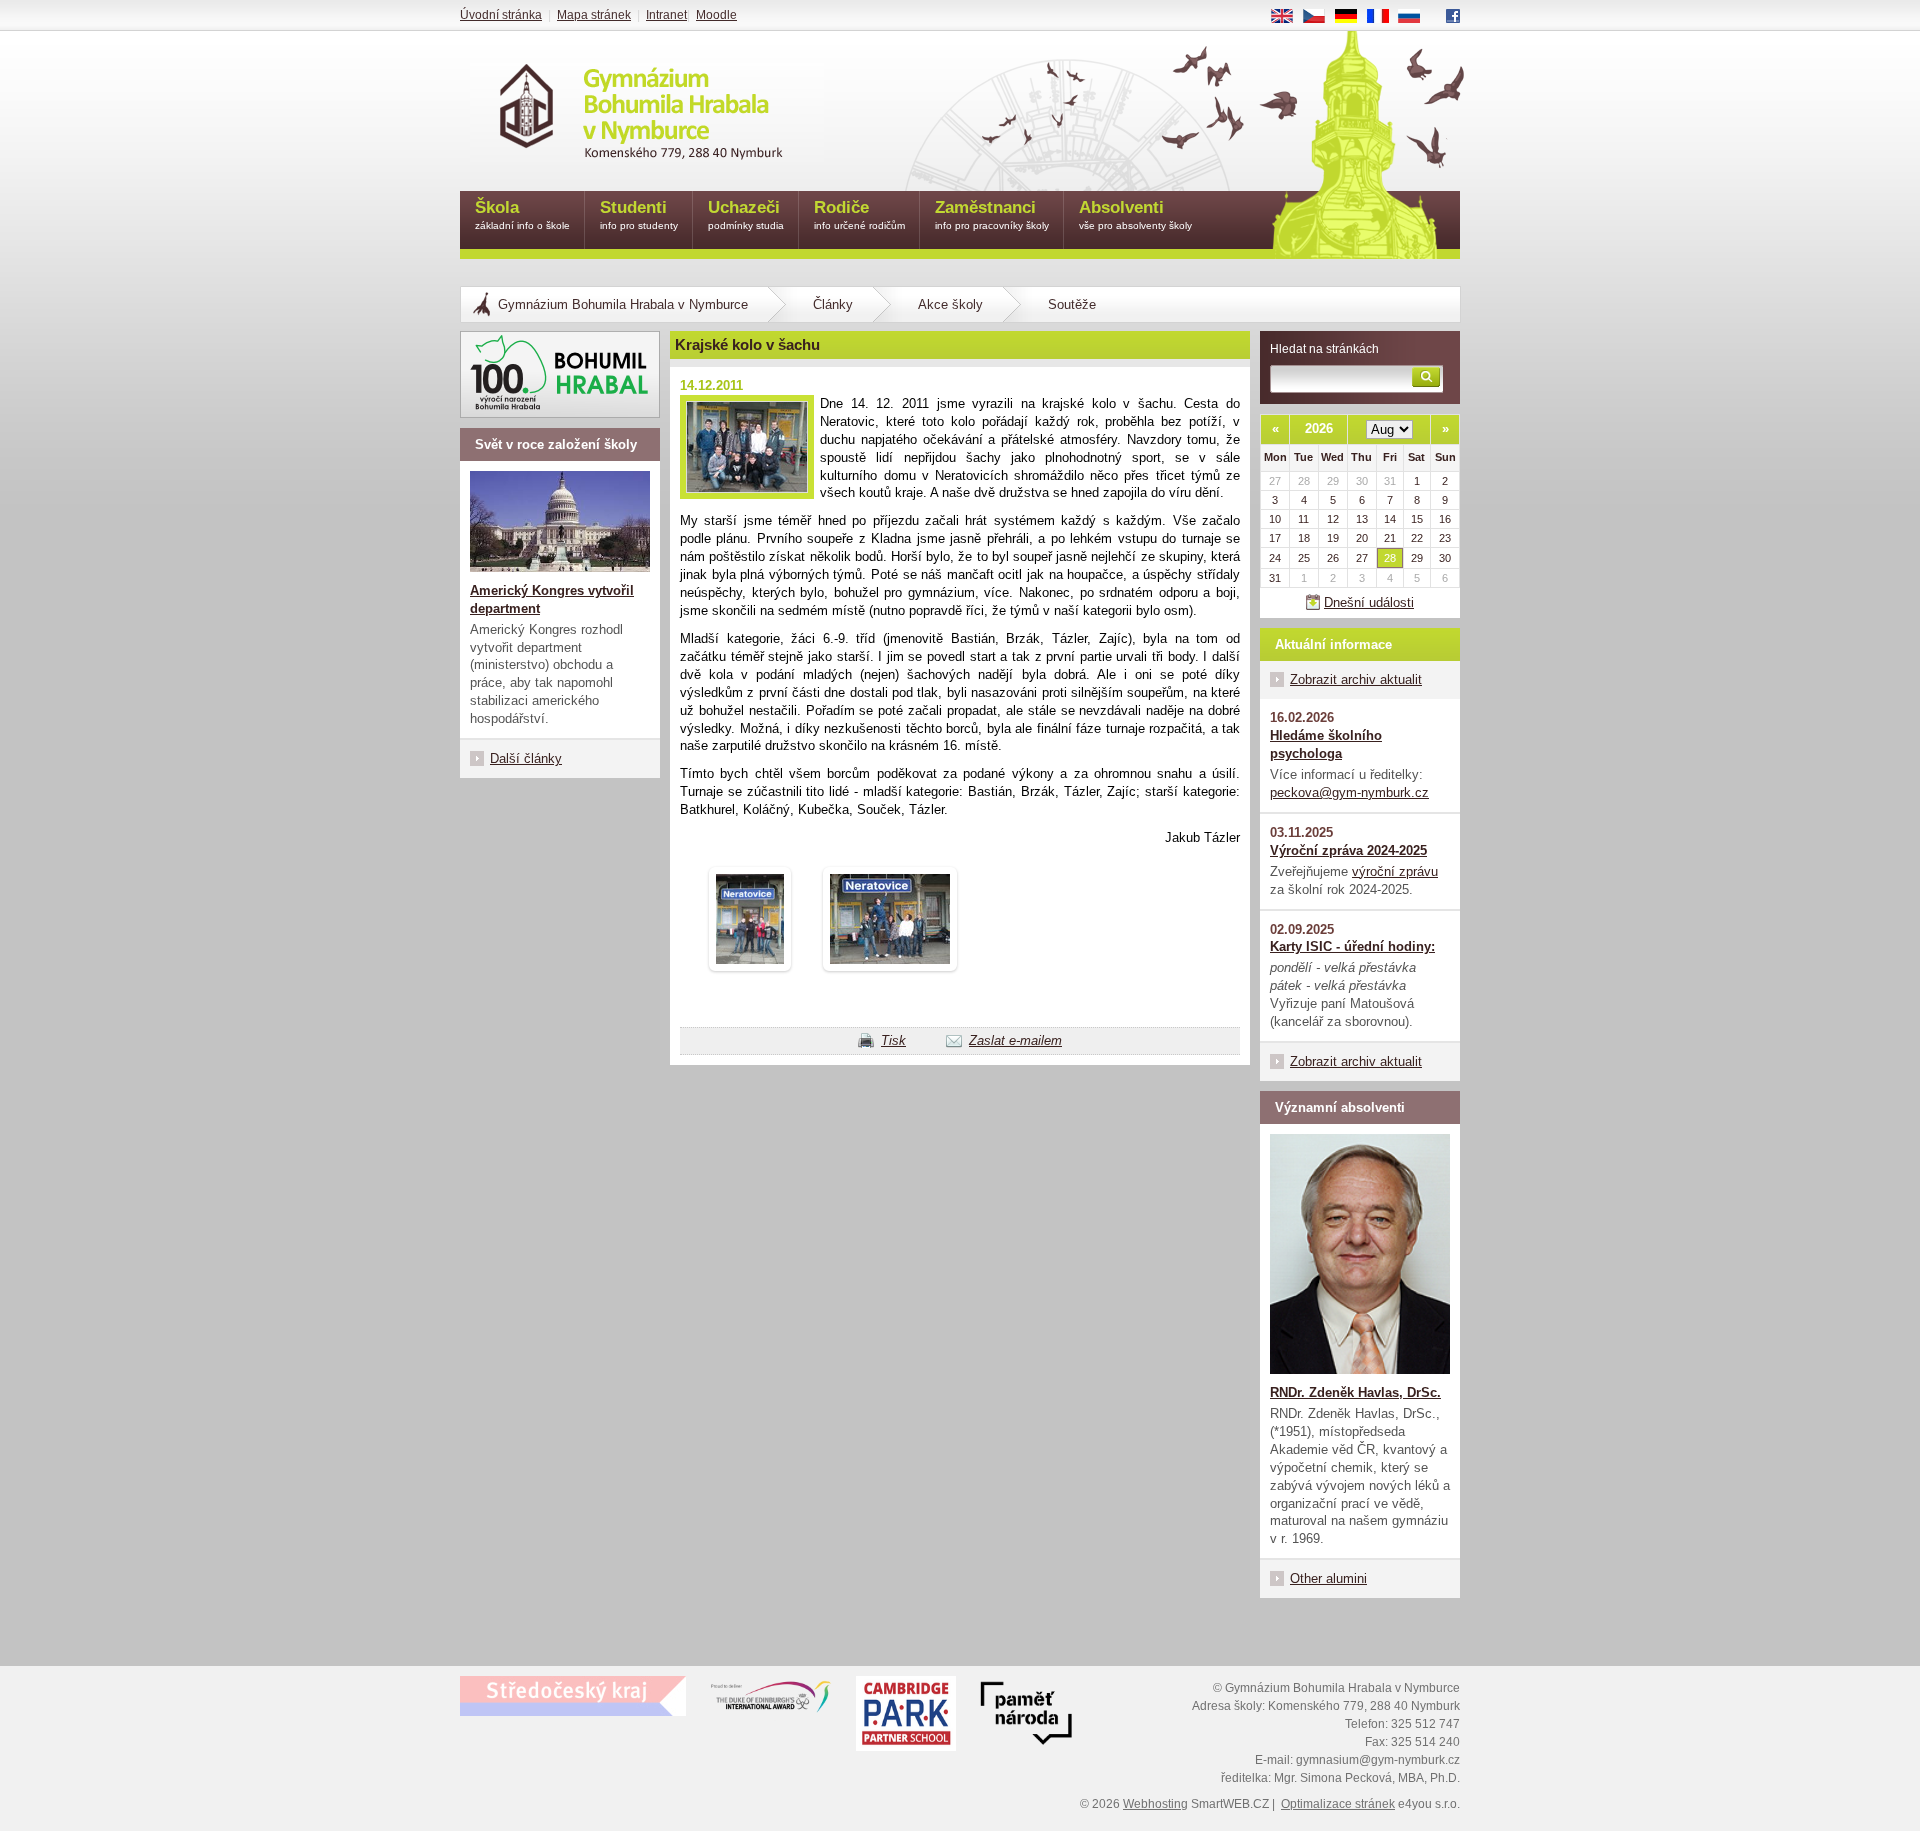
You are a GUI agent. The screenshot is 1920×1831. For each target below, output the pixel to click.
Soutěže (1072, 304)
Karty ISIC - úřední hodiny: (1352, 946)
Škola (522, 214)
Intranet (666, 15)
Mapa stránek (594, 15)
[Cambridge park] (1026, 1716)
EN (1289, 17)
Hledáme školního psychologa (1326, 744)
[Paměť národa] (906, 1716)
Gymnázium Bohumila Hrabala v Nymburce (623, 304)
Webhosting (1155, 1804)
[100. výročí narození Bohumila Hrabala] (560, 374)
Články (833, 304)
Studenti (639, 214)
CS (1321, 17)
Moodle (716, 15)
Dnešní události (1369, 602)
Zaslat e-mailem (1015, 1040)
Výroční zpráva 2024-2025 (1348, 850)
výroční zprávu (1395, 871)
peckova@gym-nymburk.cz (1349, 792)
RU (1417, 17)
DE (1353, 17)
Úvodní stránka (501, 15)
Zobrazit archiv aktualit (1356, 679)
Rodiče (859, 214)
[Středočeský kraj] (573, 1696)
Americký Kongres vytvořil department (552, 599)
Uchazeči (746, 214)
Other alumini (1328, 1578)
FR (1385, 17)
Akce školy (950, 304)
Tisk (893, 1040)
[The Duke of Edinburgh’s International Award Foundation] (771, 1701)
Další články (526, 758)
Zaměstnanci (992, 214)
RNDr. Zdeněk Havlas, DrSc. (1355, 1392)
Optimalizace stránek (1338, 1804)
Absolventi (1135, 214)
